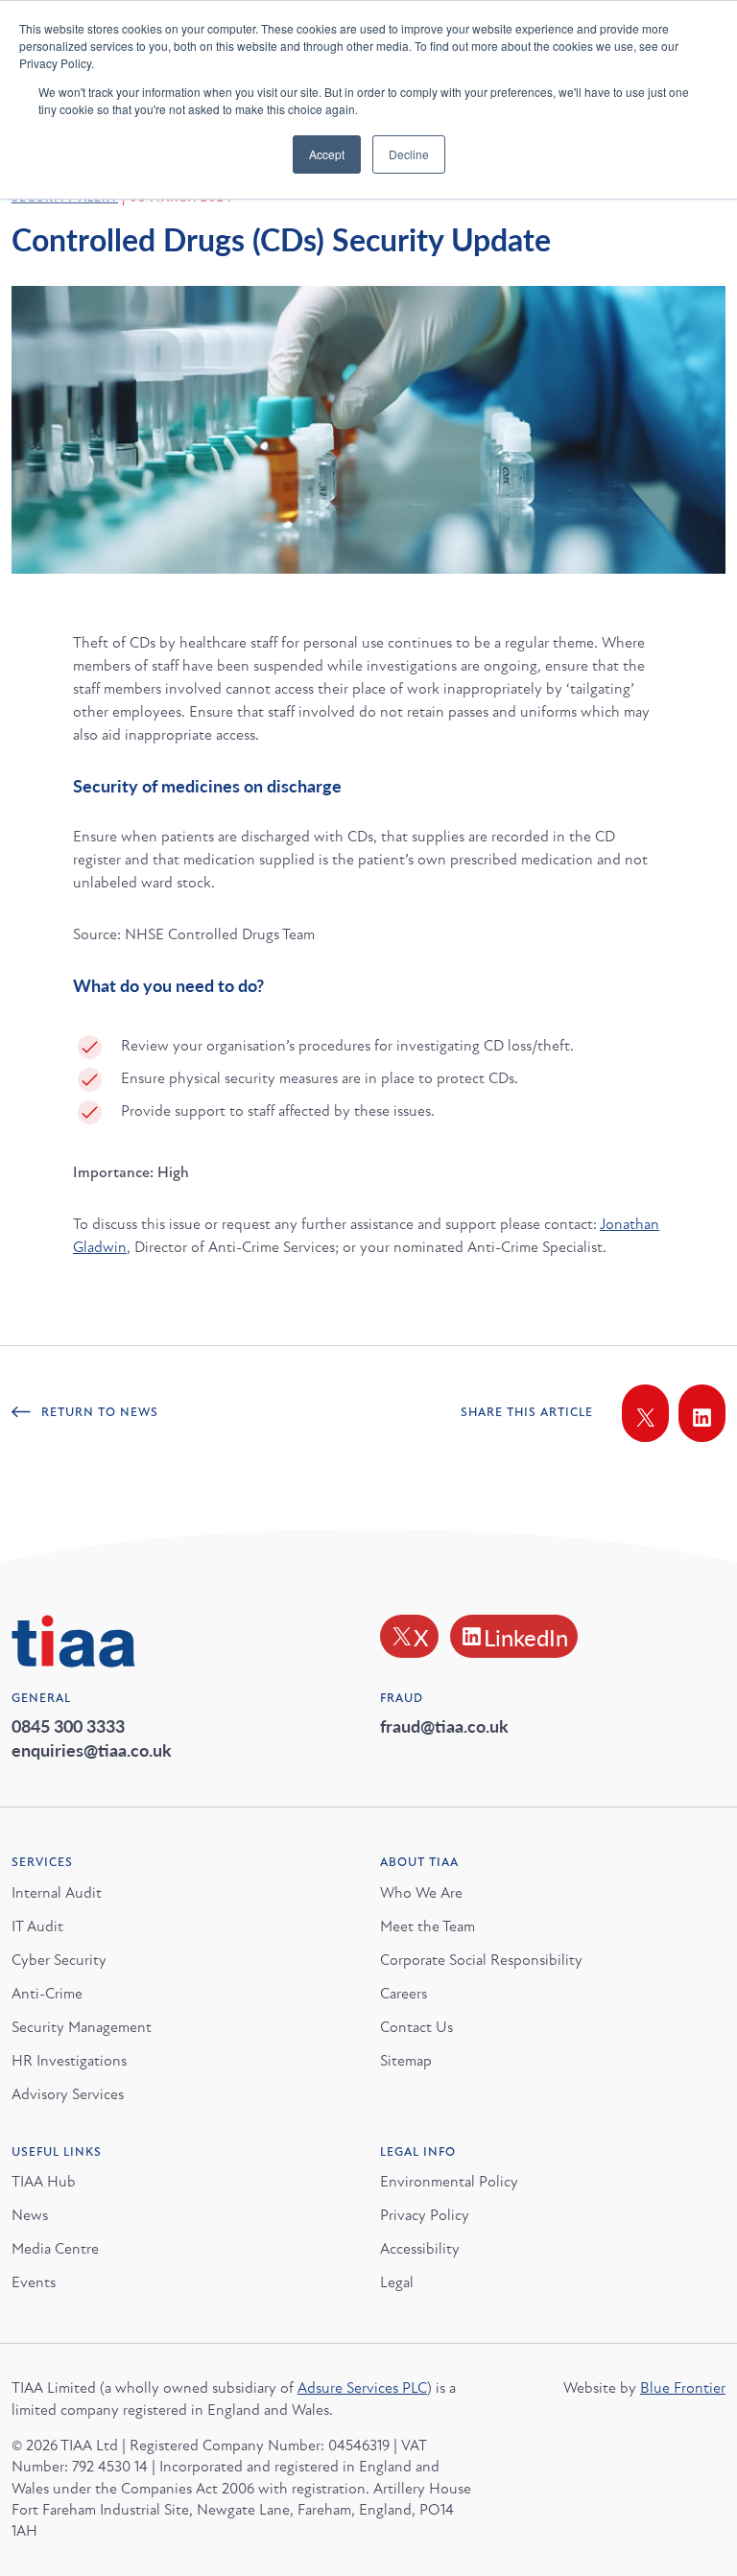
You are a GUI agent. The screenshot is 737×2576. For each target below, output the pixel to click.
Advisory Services (68, 2094)
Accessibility (420, 2249)
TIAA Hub (44, 2182)
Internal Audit (57, 1893)
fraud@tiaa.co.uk (444, 1725)
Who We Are (421, 1893)
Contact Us (416, 2027)
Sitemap (406, 2061)
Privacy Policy (425, 2215)
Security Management (82, 2027)
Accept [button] (327, 154)
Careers (404, 1994)
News (30, 2215)
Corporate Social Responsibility (481, 1960)
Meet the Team (428, 1926)
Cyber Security (59, 1960)
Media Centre (55, 2249)
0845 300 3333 (68, 1725)
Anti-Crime (47, 1994)
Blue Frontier (683, 2388)
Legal (397, 2282)
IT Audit (37, 1926)
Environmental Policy (449, 2182)
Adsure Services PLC (362, 2388)
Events (34, 2282)
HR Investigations (69, 2061)
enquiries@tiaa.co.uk (92, 1749)
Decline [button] (409, 154)
